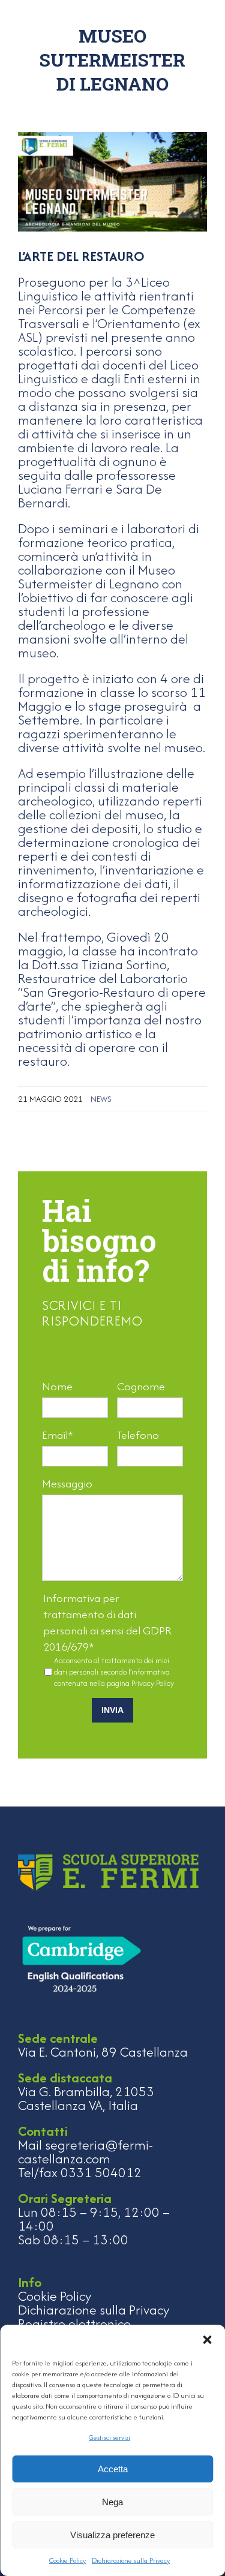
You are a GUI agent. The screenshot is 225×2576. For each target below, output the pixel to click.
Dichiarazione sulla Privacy (131, 2560)
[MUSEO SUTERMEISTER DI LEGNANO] (112, 181)
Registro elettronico (74, 2323)
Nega (112, 2502)
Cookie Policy (67, 2560)
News (101, 1099)
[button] (207, 2340)
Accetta (113, 2469)
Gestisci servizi (109, 2437)
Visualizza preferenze (112, 2535)
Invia (112, 1710)
